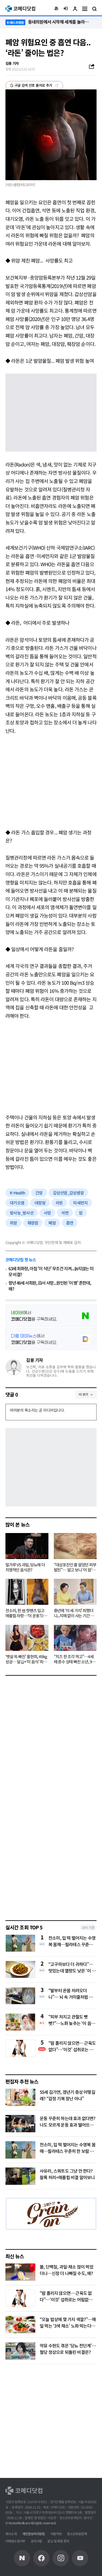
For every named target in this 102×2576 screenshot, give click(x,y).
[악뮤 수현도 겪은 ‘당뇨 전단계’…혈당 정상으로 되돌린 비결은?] (20, 2351)
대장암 (40, 1203)
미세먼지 (80, 1203)
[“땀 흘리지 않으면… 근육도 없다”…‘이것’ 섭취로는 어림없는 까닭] (20, 2298)
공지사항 (36, 2541)
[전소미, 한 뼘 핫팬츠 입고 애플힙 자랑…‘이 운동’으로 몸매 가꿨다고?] (27, 1592)
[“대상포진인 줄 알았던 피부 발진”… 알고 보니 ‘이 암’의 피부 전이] (75, 1546)
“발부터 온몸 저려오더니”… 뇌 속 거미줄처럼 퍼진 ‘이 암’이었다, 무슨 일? (71, 1994)
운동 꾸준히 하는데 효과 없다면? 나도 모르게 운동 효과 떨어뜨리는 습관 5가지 (68, 2125)
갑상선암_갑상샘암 (68, 1193)
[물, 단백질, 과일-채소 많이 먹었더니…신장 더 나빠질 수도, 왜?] (20, 2272)
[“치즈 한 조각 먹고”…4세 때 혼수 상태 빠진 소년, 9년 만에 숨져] (75, 1638)
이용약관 (56, 2534)
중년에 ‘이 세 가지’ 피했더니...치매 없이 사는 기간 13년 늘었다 (74, 1613)
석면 (65, 1213)
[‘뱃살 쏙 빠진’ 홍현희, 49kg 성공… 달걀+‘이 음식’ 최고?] (27, 1638)
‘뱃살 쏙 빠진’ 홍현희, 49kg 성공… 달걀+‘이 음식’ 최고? (26, 1659)
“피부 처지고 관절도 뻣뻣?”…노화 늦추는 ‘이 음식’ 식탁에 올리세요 (72, 2020)
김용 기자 (35, 1360)
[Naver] (22, 2558)
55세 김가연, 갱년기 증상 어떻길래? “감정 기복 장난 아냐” (67, 2095)
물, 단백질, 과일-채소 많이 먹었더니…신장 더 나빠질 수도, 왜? (67, 2270)
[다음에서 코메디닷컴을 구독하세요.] (51, 1339)
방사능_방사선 (22, 1213)
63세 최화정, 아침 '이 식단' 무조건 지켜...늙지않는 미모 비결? (51, 1271)
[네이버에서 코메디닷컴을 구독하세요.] (51, 1316)
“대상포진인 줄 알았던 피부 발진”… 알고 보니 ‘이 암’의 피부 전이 (75, 1567)
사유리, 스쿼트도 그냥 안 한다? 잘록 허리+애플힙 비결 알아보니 (67, 2174)
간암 (39, 1193)
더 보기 (83, 1394)
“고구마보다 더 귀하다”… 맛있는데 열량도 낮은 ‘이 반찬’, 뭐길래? (72, 1967)
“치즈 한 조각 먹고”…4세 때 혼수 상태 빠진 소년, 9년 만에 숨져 (75, 1659)
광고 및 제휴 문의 (58, 2541)
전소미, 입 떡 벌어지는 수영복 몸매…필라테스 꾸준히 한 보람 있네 (72, 1941)
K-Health (17, 1193)
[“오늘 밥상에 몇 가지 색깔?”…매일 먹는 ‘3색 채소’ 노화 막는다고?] (20, 2325)
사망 (47, 1213)
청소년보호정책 (77, 2534)
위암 (13, 1223)
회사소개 (11, 2534)
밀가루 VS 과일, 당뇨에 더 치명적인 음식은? (25, 1567)
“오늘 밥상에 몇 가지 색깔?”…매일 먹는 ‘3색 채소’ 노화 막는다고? (68, 2326)
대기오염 (17, 1203)
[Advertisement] (51, 782)
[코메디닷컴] (41, 2558)
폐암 (52, 1223)
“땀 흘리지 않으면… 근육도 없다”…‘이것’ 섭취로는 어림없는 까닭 (72, 2046)
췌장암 (33, 1223)
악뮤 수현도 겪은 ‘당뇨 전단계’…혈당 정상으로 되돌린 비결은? (68, 2349)
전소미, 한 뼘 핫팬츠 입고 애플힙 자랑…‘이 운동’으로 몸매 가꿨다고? (26, 1613)
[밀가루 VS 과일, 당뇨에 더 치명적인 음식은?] (27, 1546)
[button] (56, 9)
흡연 (70, 1223)
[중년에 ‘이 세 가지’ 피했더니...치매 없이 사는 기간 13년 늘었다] (75, 1592)
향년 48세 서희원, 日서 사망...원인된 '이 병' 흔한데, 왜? (50, 1286)
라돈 (59, 1203)
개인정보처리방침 (34, 2534)
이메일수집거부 (15, 2541)
